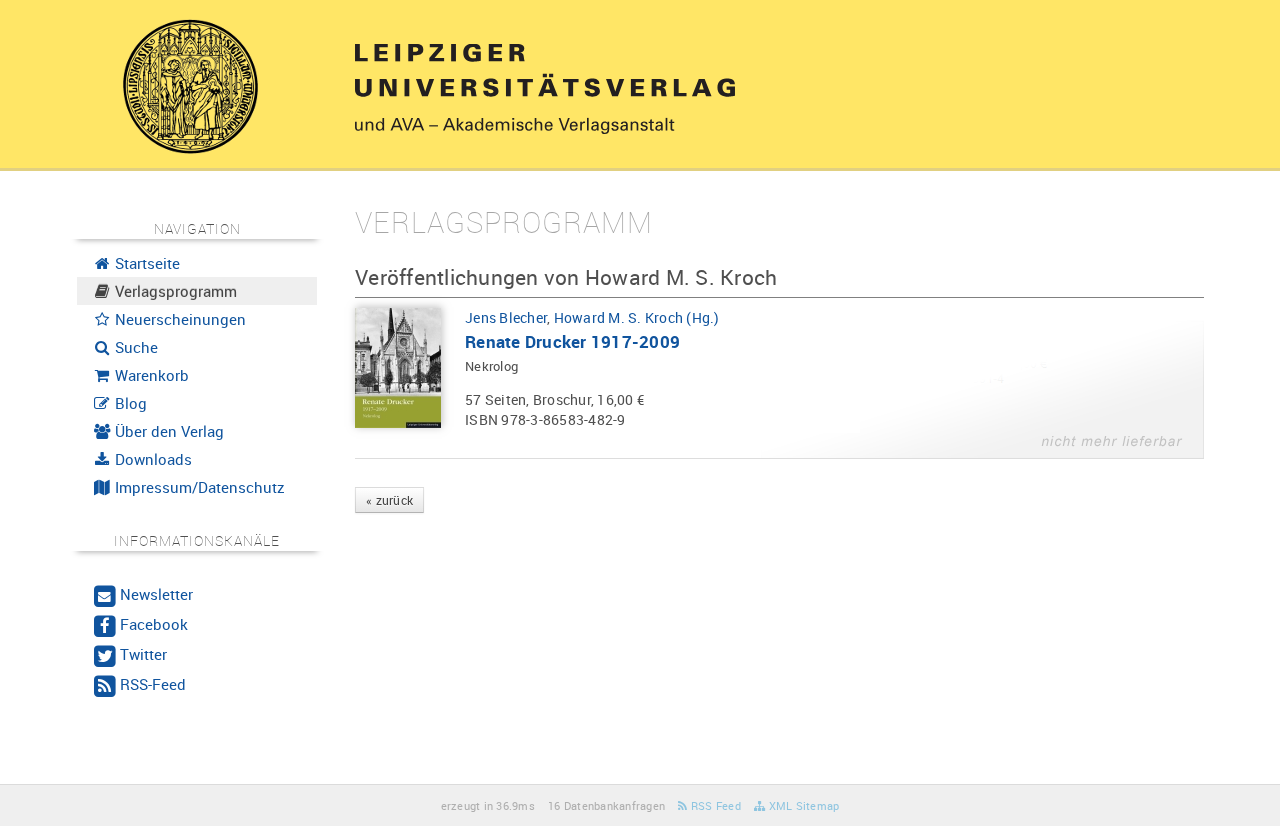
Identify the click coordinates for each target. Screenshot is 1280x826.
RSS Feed (714, 805)
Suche (134, 347)
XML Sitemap (802, 805)
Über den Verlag (167, 431)
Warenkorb (150, 375)
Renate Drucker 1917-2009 (572, 341)
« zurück (389, 500)
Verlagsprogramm (174, 291)
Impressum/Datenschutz (198, 487)
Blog (129, 403)
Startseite (145, 263)
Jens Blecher (506, 317)
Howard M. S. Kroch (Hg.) (637, 317)
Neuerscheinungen (178, 319)
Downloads (151, 459)
